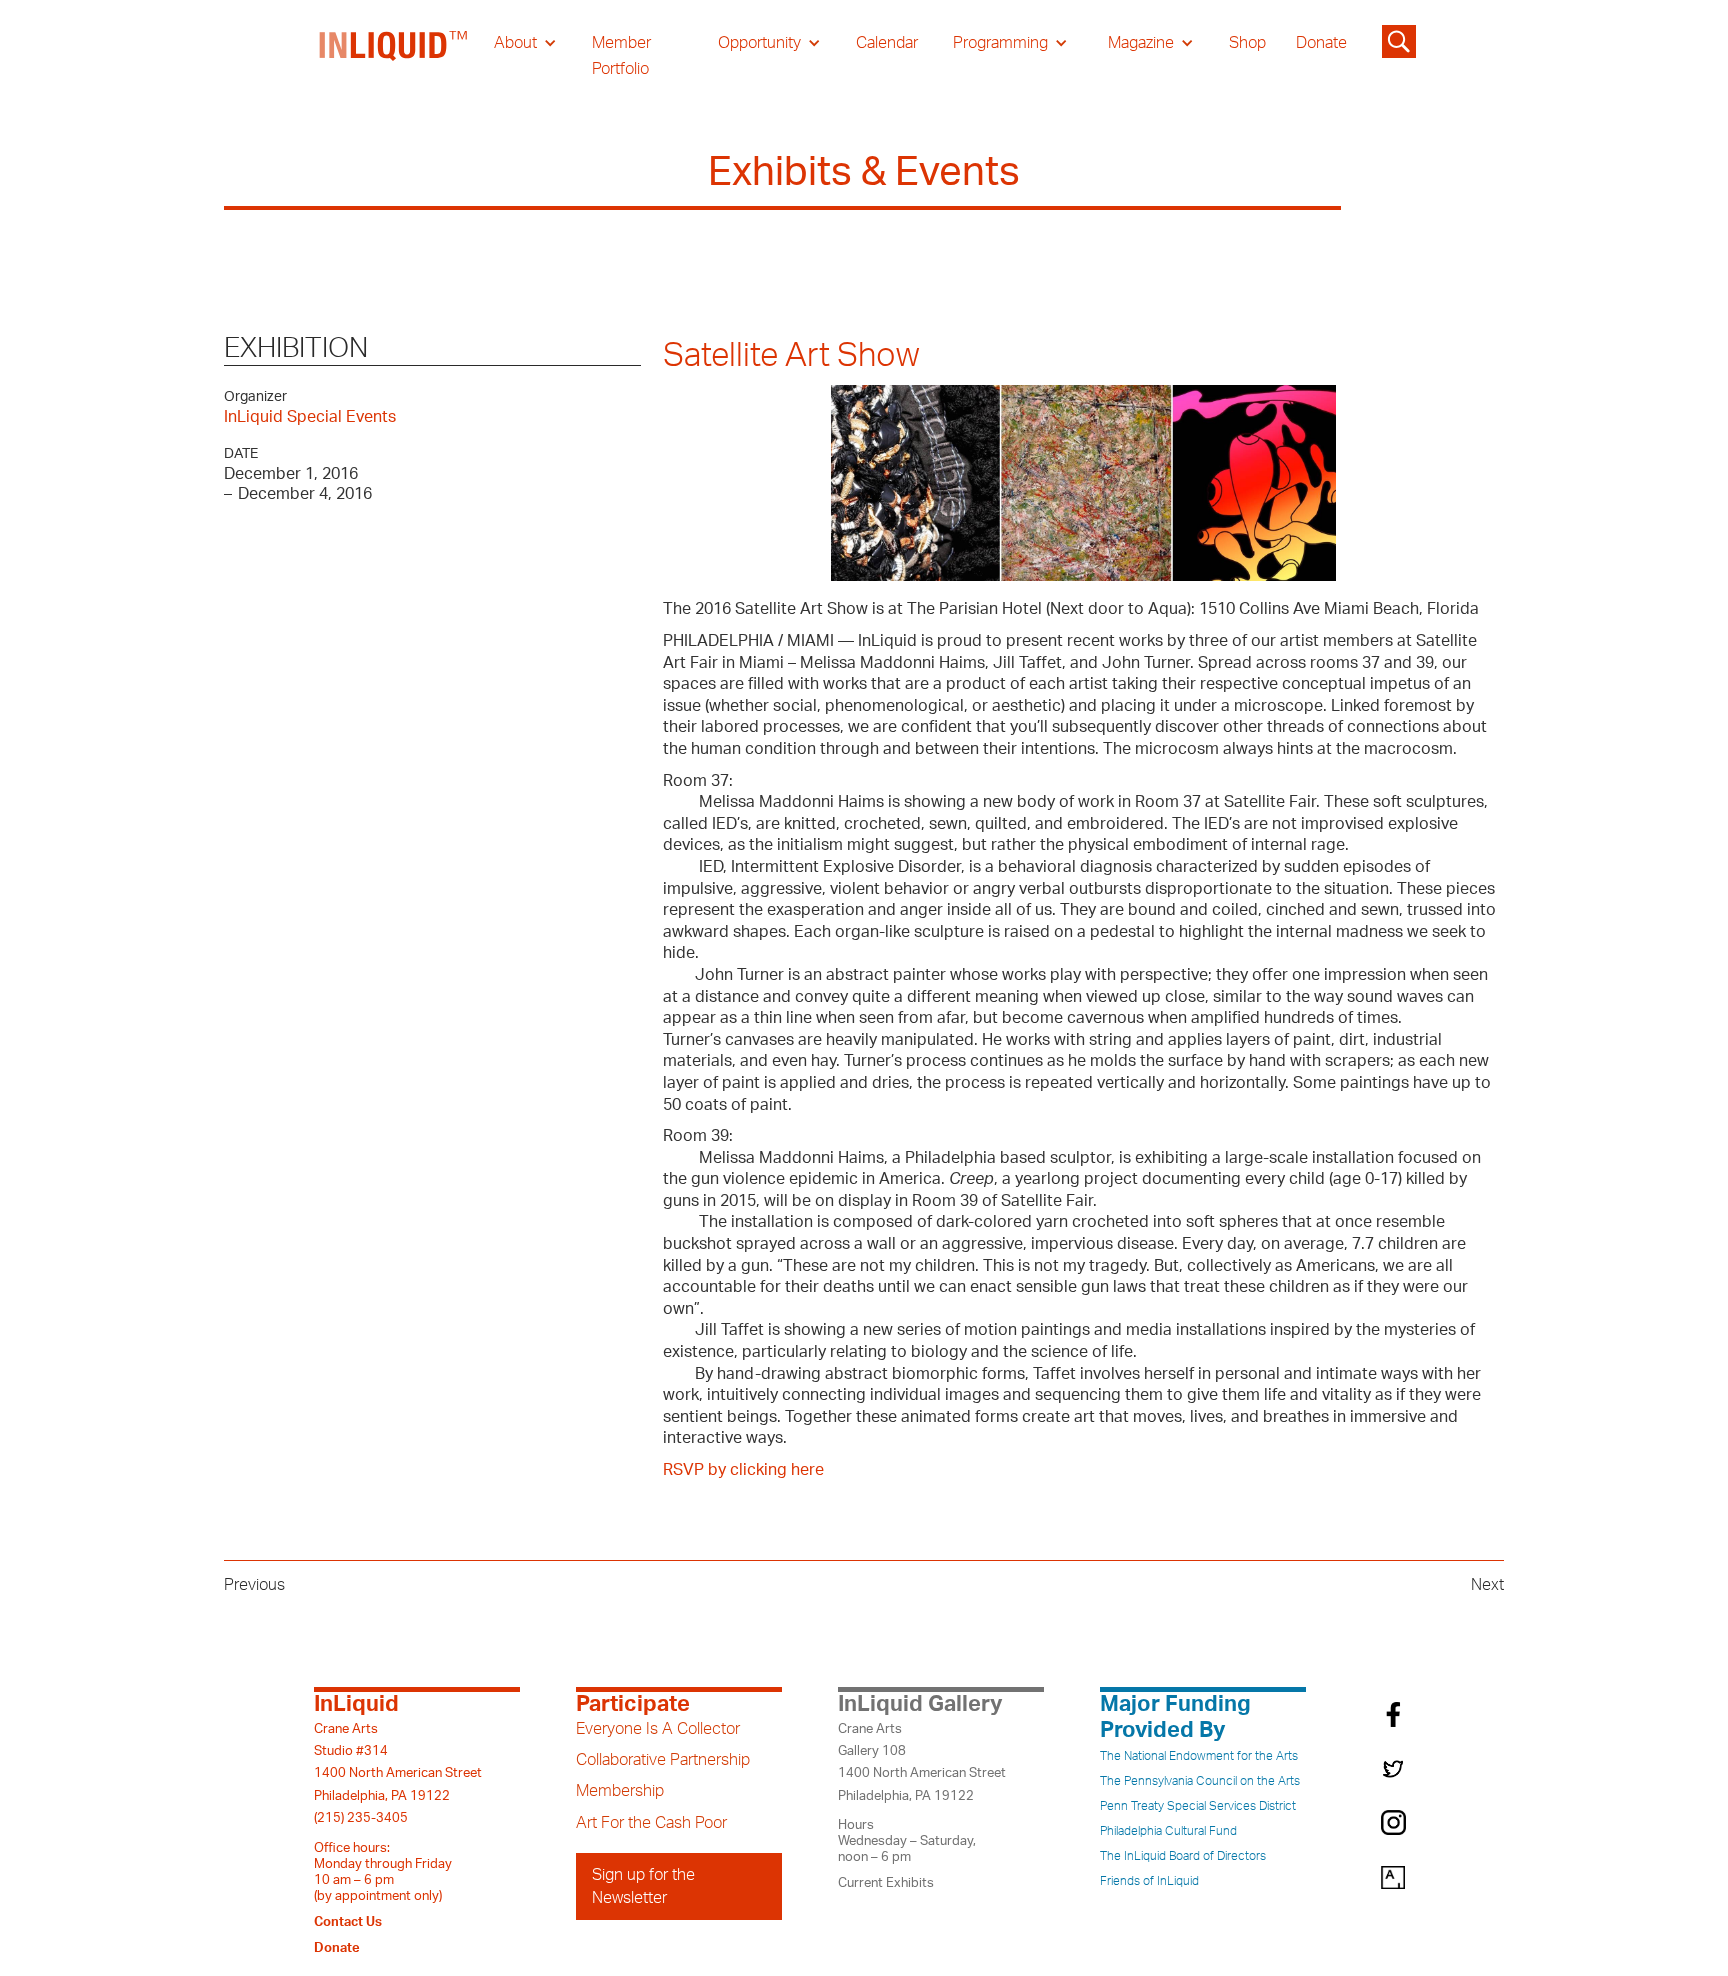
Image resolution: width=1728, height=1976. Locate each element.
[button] (525, 43)
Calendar (887, 43)
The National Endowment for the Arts (1199, 1756)
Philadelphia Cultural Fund (1168, 1831)
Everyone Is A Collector (658, 1729)
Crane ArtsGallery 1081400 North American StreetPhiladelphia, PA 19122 (922, 1762)
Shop (1247, 43)
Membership (620, 1791)
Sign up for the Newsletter (643, 1886)
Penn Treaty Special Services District (1198, 1806)
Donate (1321, 43)
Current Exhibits (886, 1883)
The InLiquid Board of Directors (1183, 1856)
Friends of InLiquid (1149, 1881)
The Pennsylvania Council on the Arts (1200, 1781)
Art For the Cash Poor (651, 1823)
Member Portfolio (621, 56)
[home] (394, 56)
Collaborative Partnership (663, 1760)
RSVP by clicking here (743, 1470)
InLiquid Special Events (310, 417)
